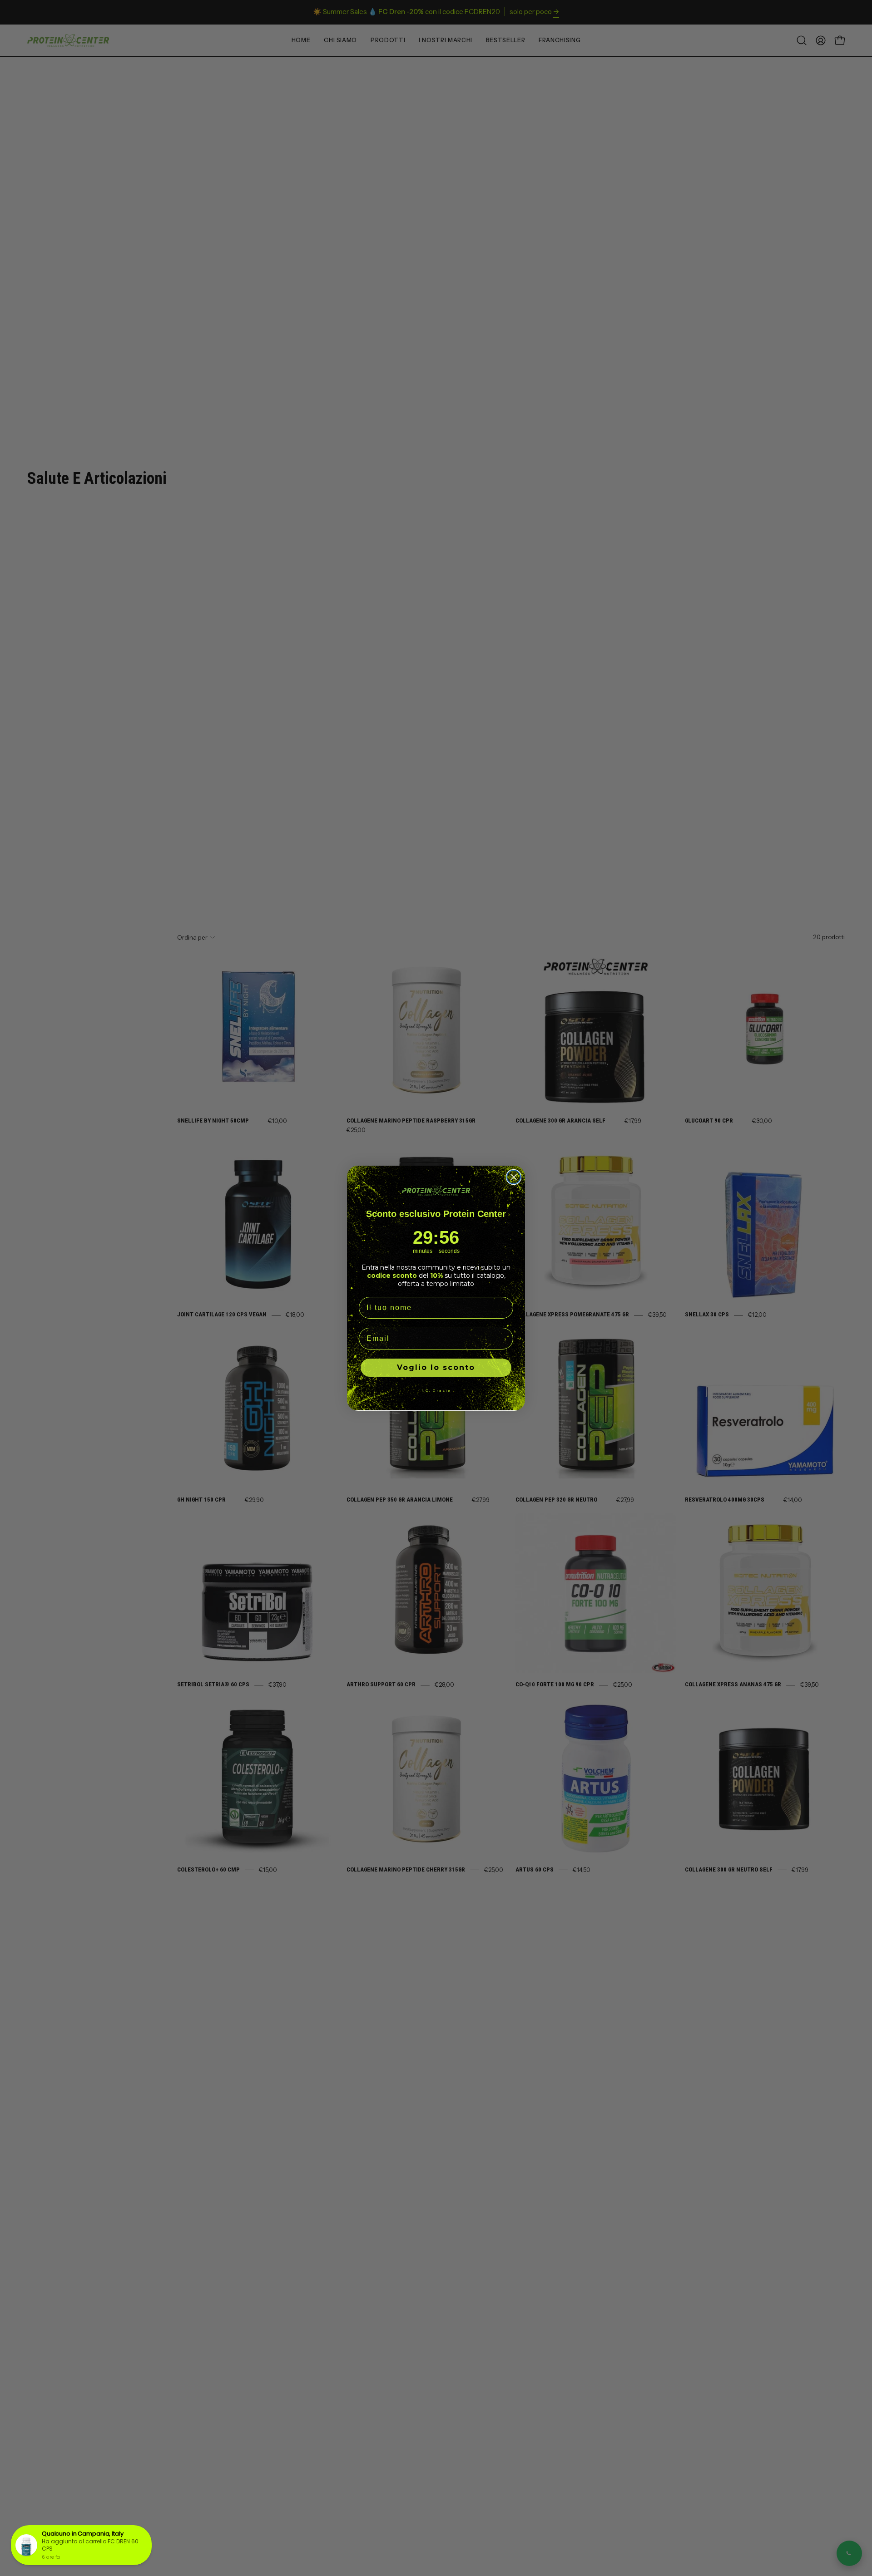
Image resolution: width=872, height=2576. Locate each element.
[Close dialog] (514, 1177)
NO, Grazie (436, 1390)
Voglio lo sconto (436, 1367)
